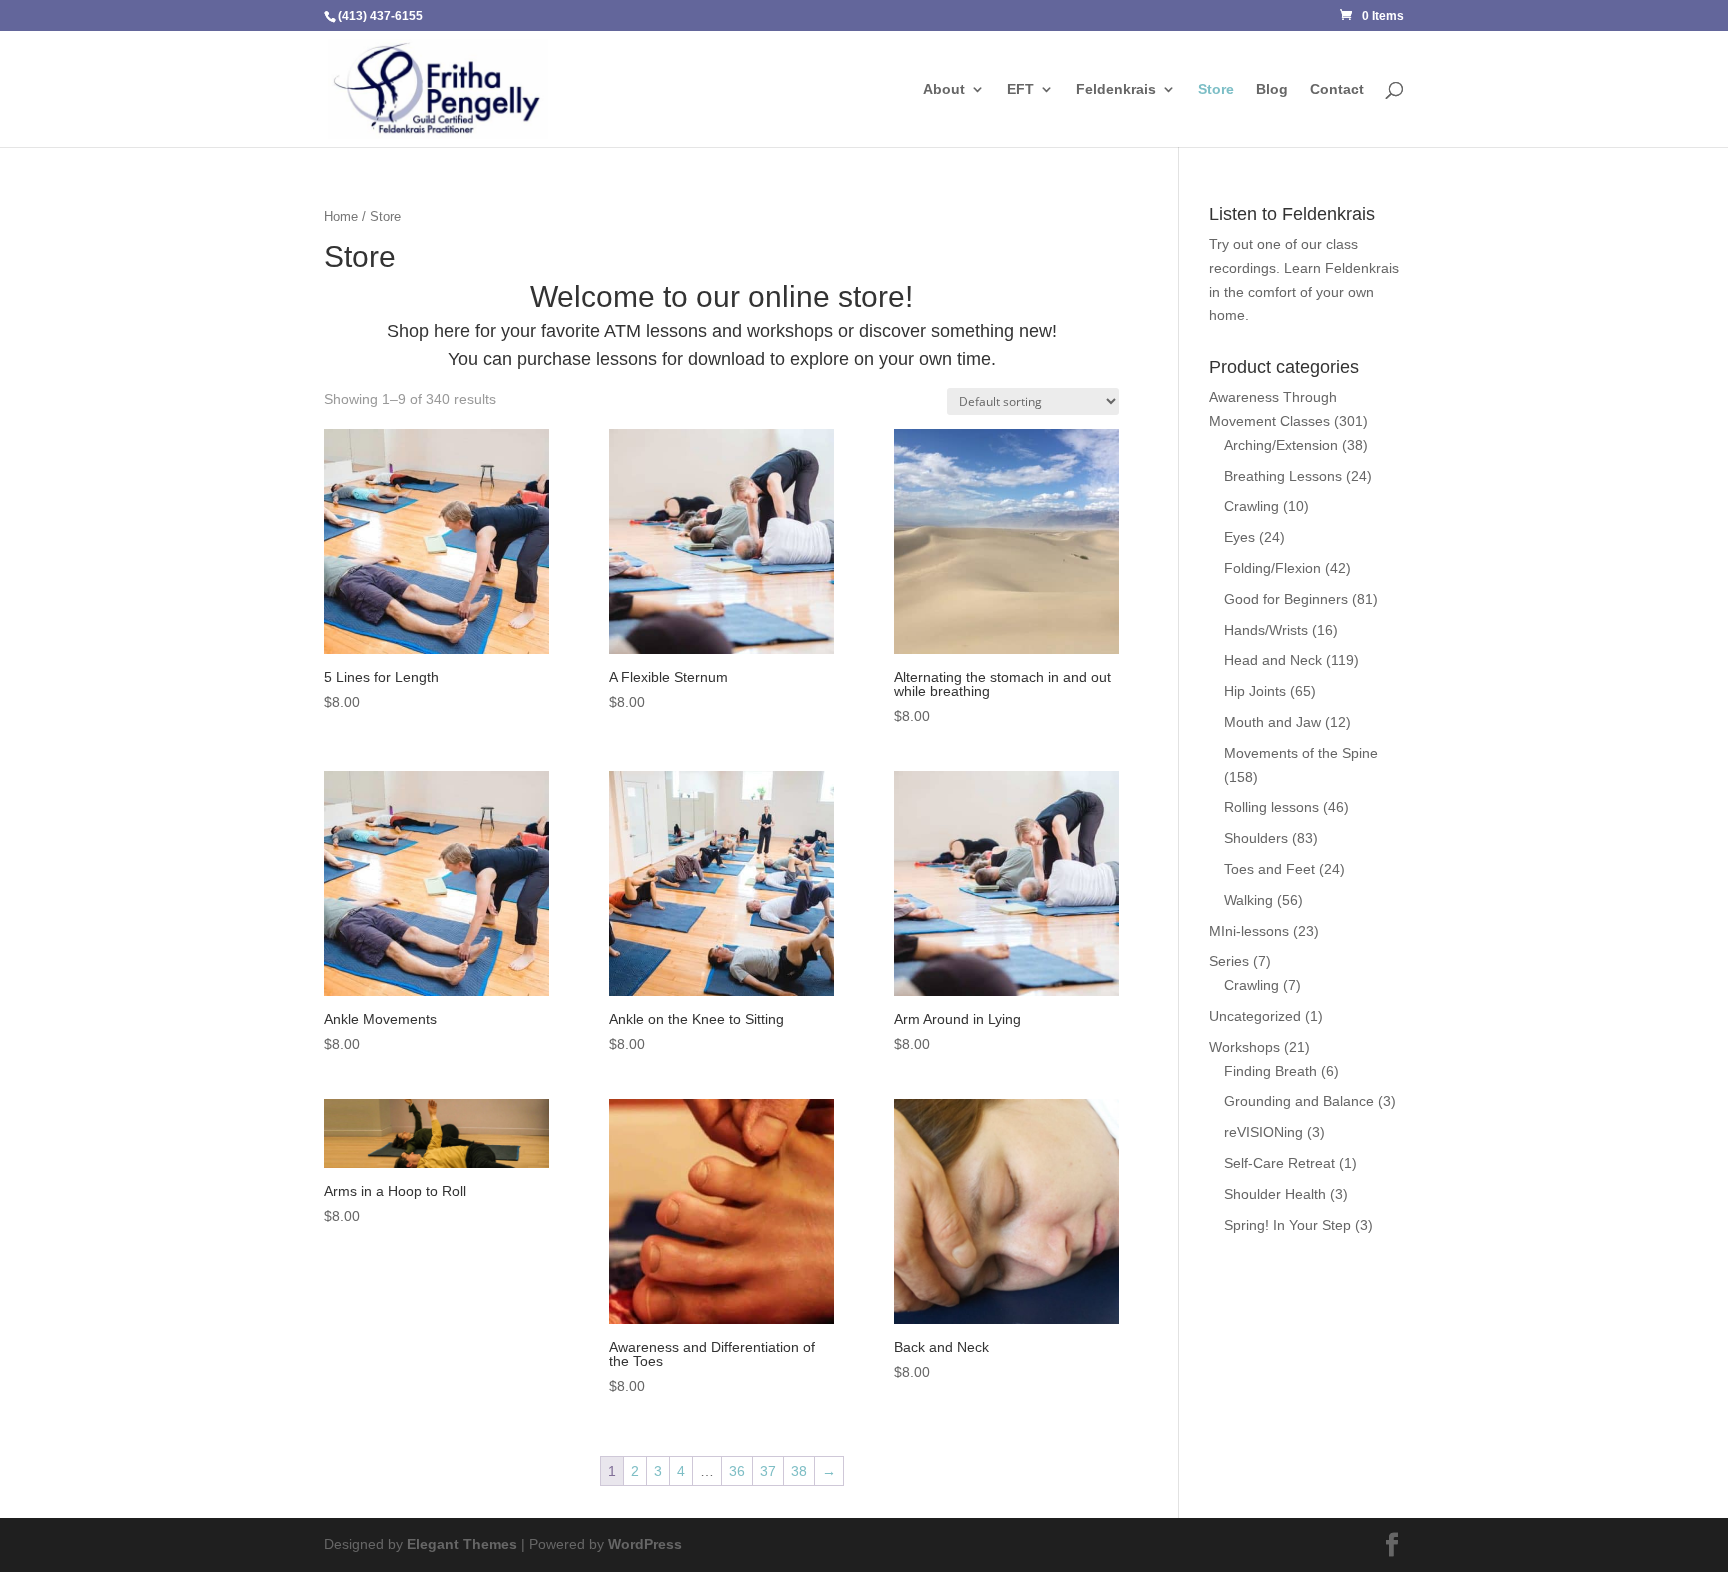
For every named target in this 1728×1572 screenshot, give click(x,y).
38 (799, 1471)
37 (768, 1471)
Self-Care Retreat (1279, 1163)
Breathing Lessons (1283, 476)
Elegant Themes (462, 1544)
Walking (1248, 900)
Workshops (1244, 1047)
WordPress (645, 1544)
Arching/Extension (1281, 445)
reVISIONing (1263, 1132)
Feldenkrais (1116, 89)
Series (1229, 961)
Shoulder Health (1275, 1194)
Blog (1272, 89)
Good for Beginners (1286, 599)
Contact (1337, 89)
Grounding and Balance (1299, 1101)
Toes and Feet (1269, 869)
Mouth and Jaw (1272, 722)
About (944, 89)
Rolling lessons (1271, 807)
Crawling (1251, 506)
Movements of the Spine (1301, 753)
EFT (1020, 89)
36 (737, 1471)
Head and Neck (1273, 660)
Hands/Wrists (1266, 630)
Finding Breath (1270, 1071)
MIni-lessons (1249, 931)
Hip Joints (1255, 691)
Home (341, 216)
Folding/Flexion (1272, 568)
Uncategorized (1255, 1016)
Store (1216, 89)
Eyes (1239, 537)
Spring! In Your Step (1287, 1225)
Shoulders (1256, 838)
